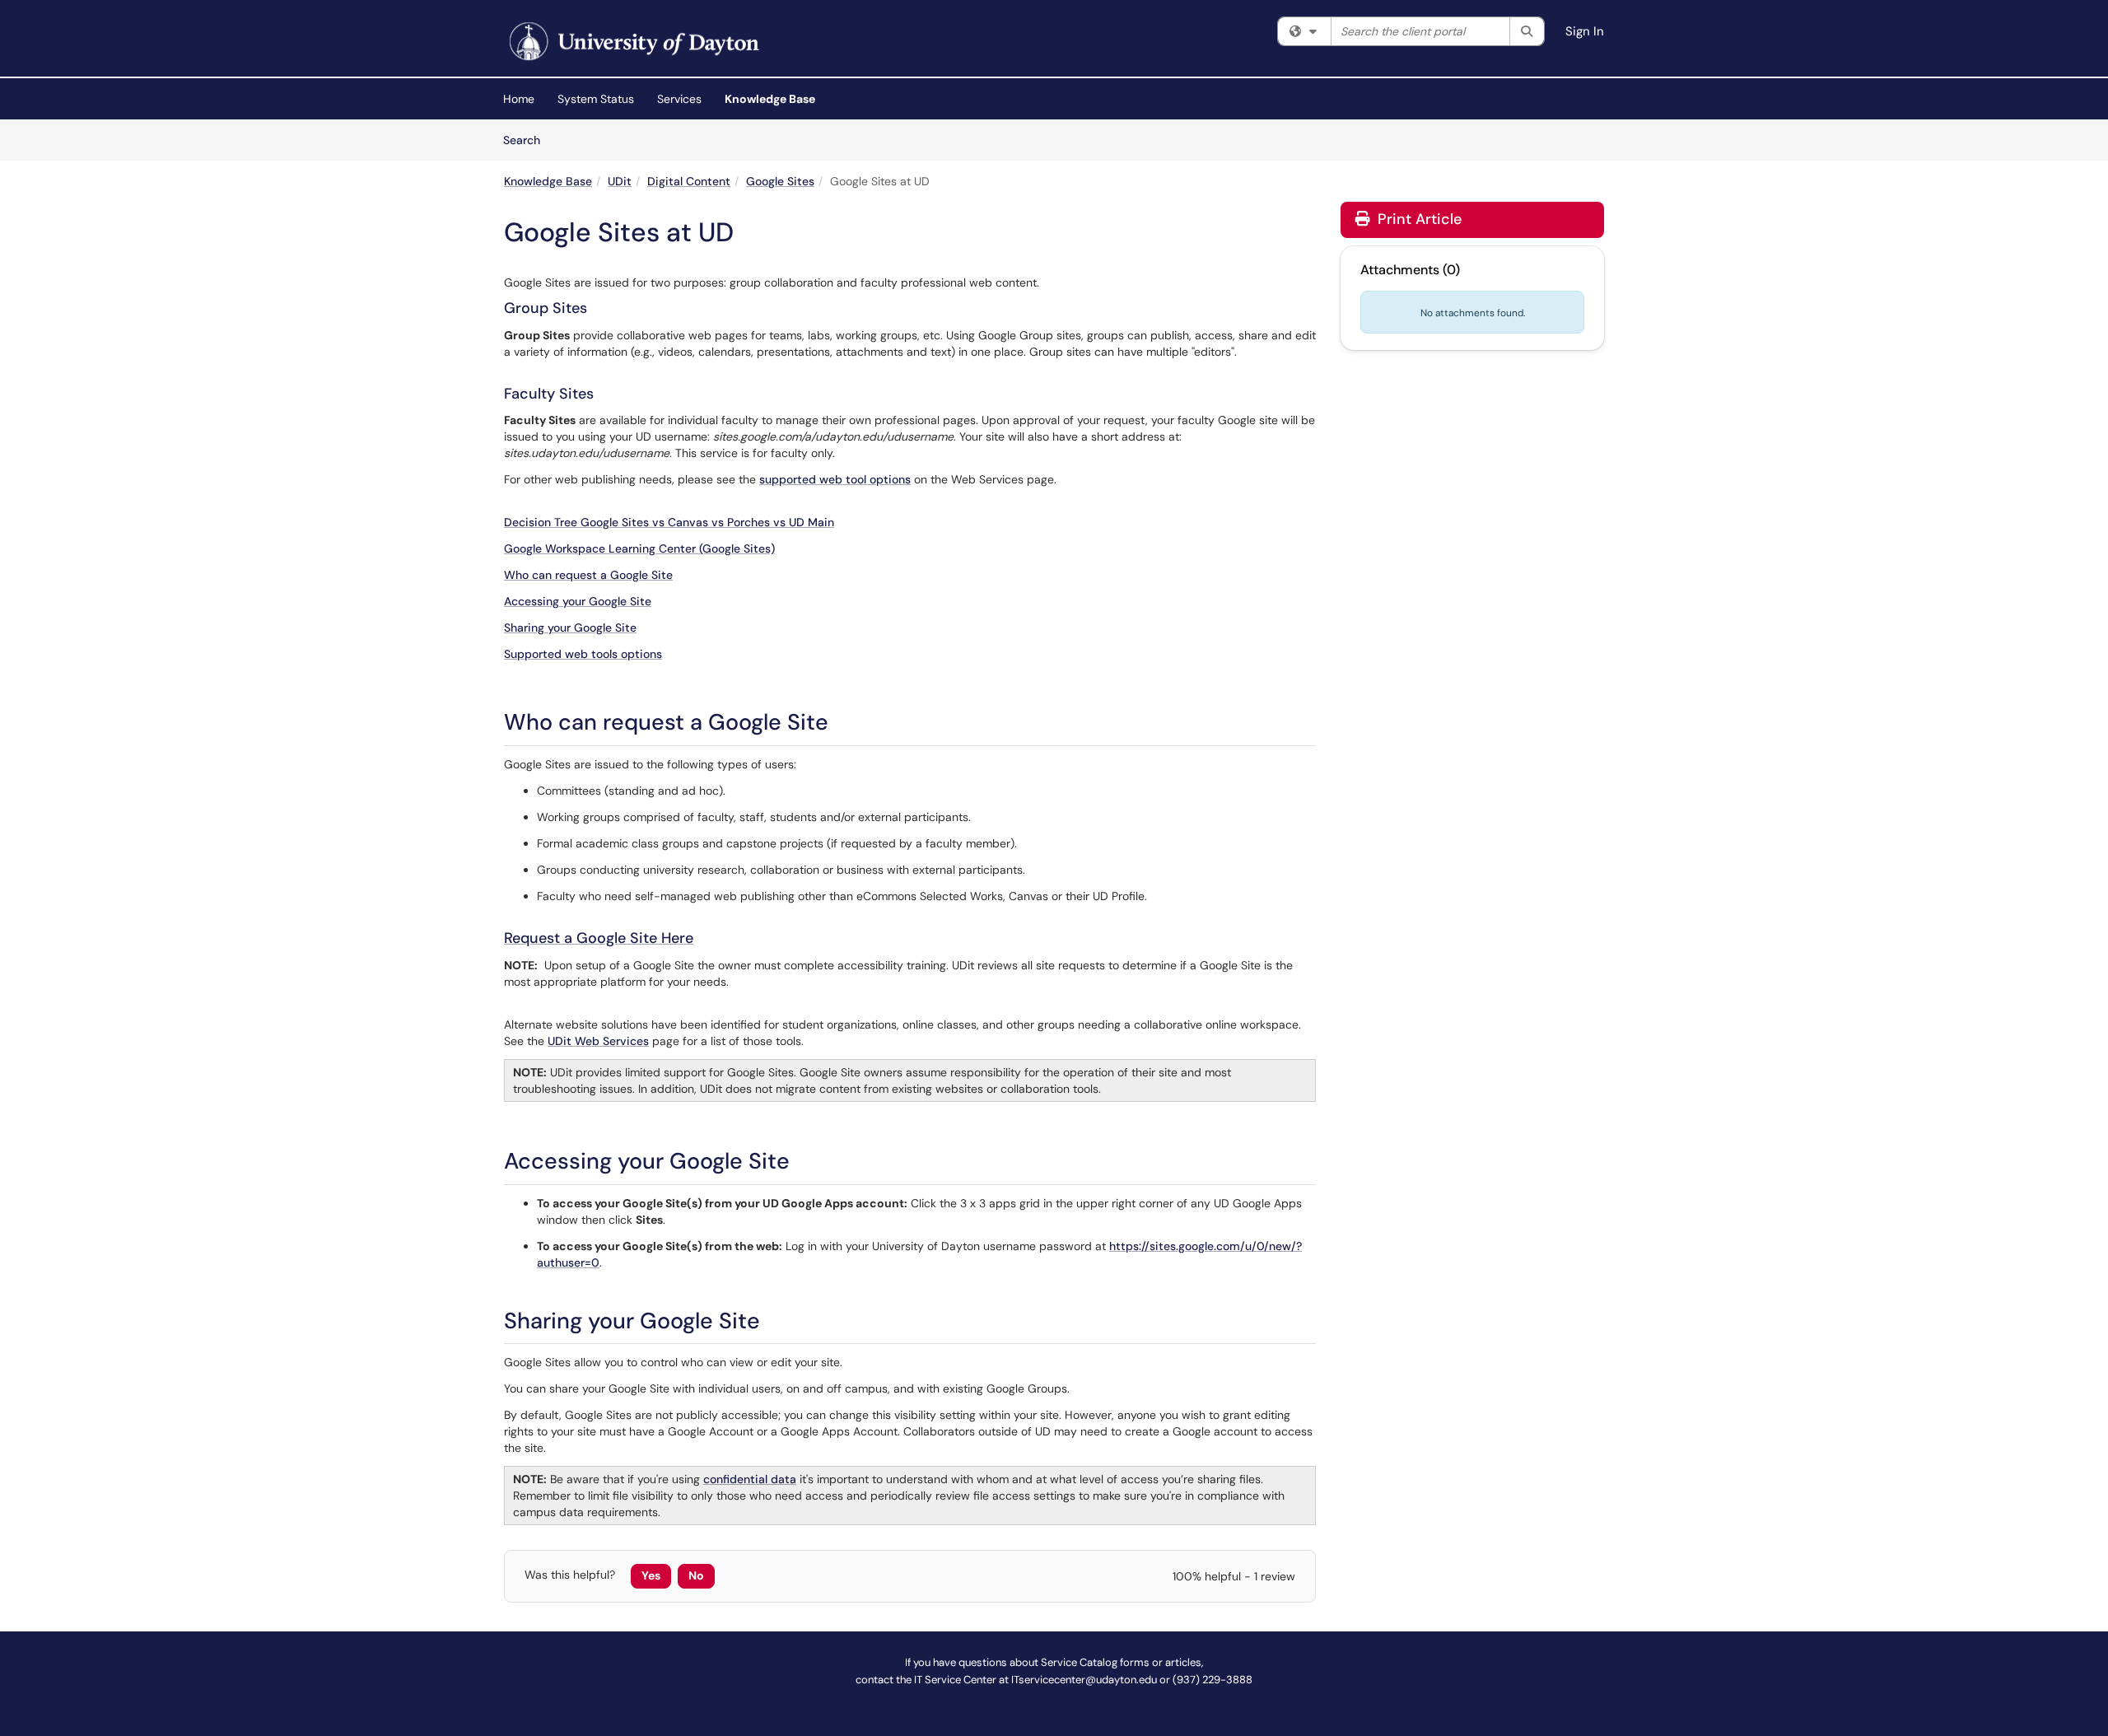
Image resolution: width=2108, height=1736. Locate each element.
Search (527, 140)
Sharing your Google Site (570, 628)
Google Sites (780, 181)
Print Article (1418, 219)
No (696, 1575)
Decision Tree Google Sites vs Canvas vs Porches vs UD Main (669, 522)
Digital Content (689, 181)
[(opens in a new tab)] (632, 42)
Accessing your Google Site (578, 601)
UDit (620, 181)
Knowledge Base (770, 99)
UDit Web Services (598, 1041)
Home (519, 99)
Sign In (1585, 31)
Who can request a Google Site (588, 575)
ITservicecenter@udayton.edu (1084, 1680)
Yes (651, 1575)
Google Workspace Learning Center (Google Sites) (639, 548)
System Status (596, 99)
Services (679, 99)
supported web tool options (835, 479)
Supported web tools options (583, 654)
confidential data (750, 1479)
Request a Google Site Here (599, 938)
